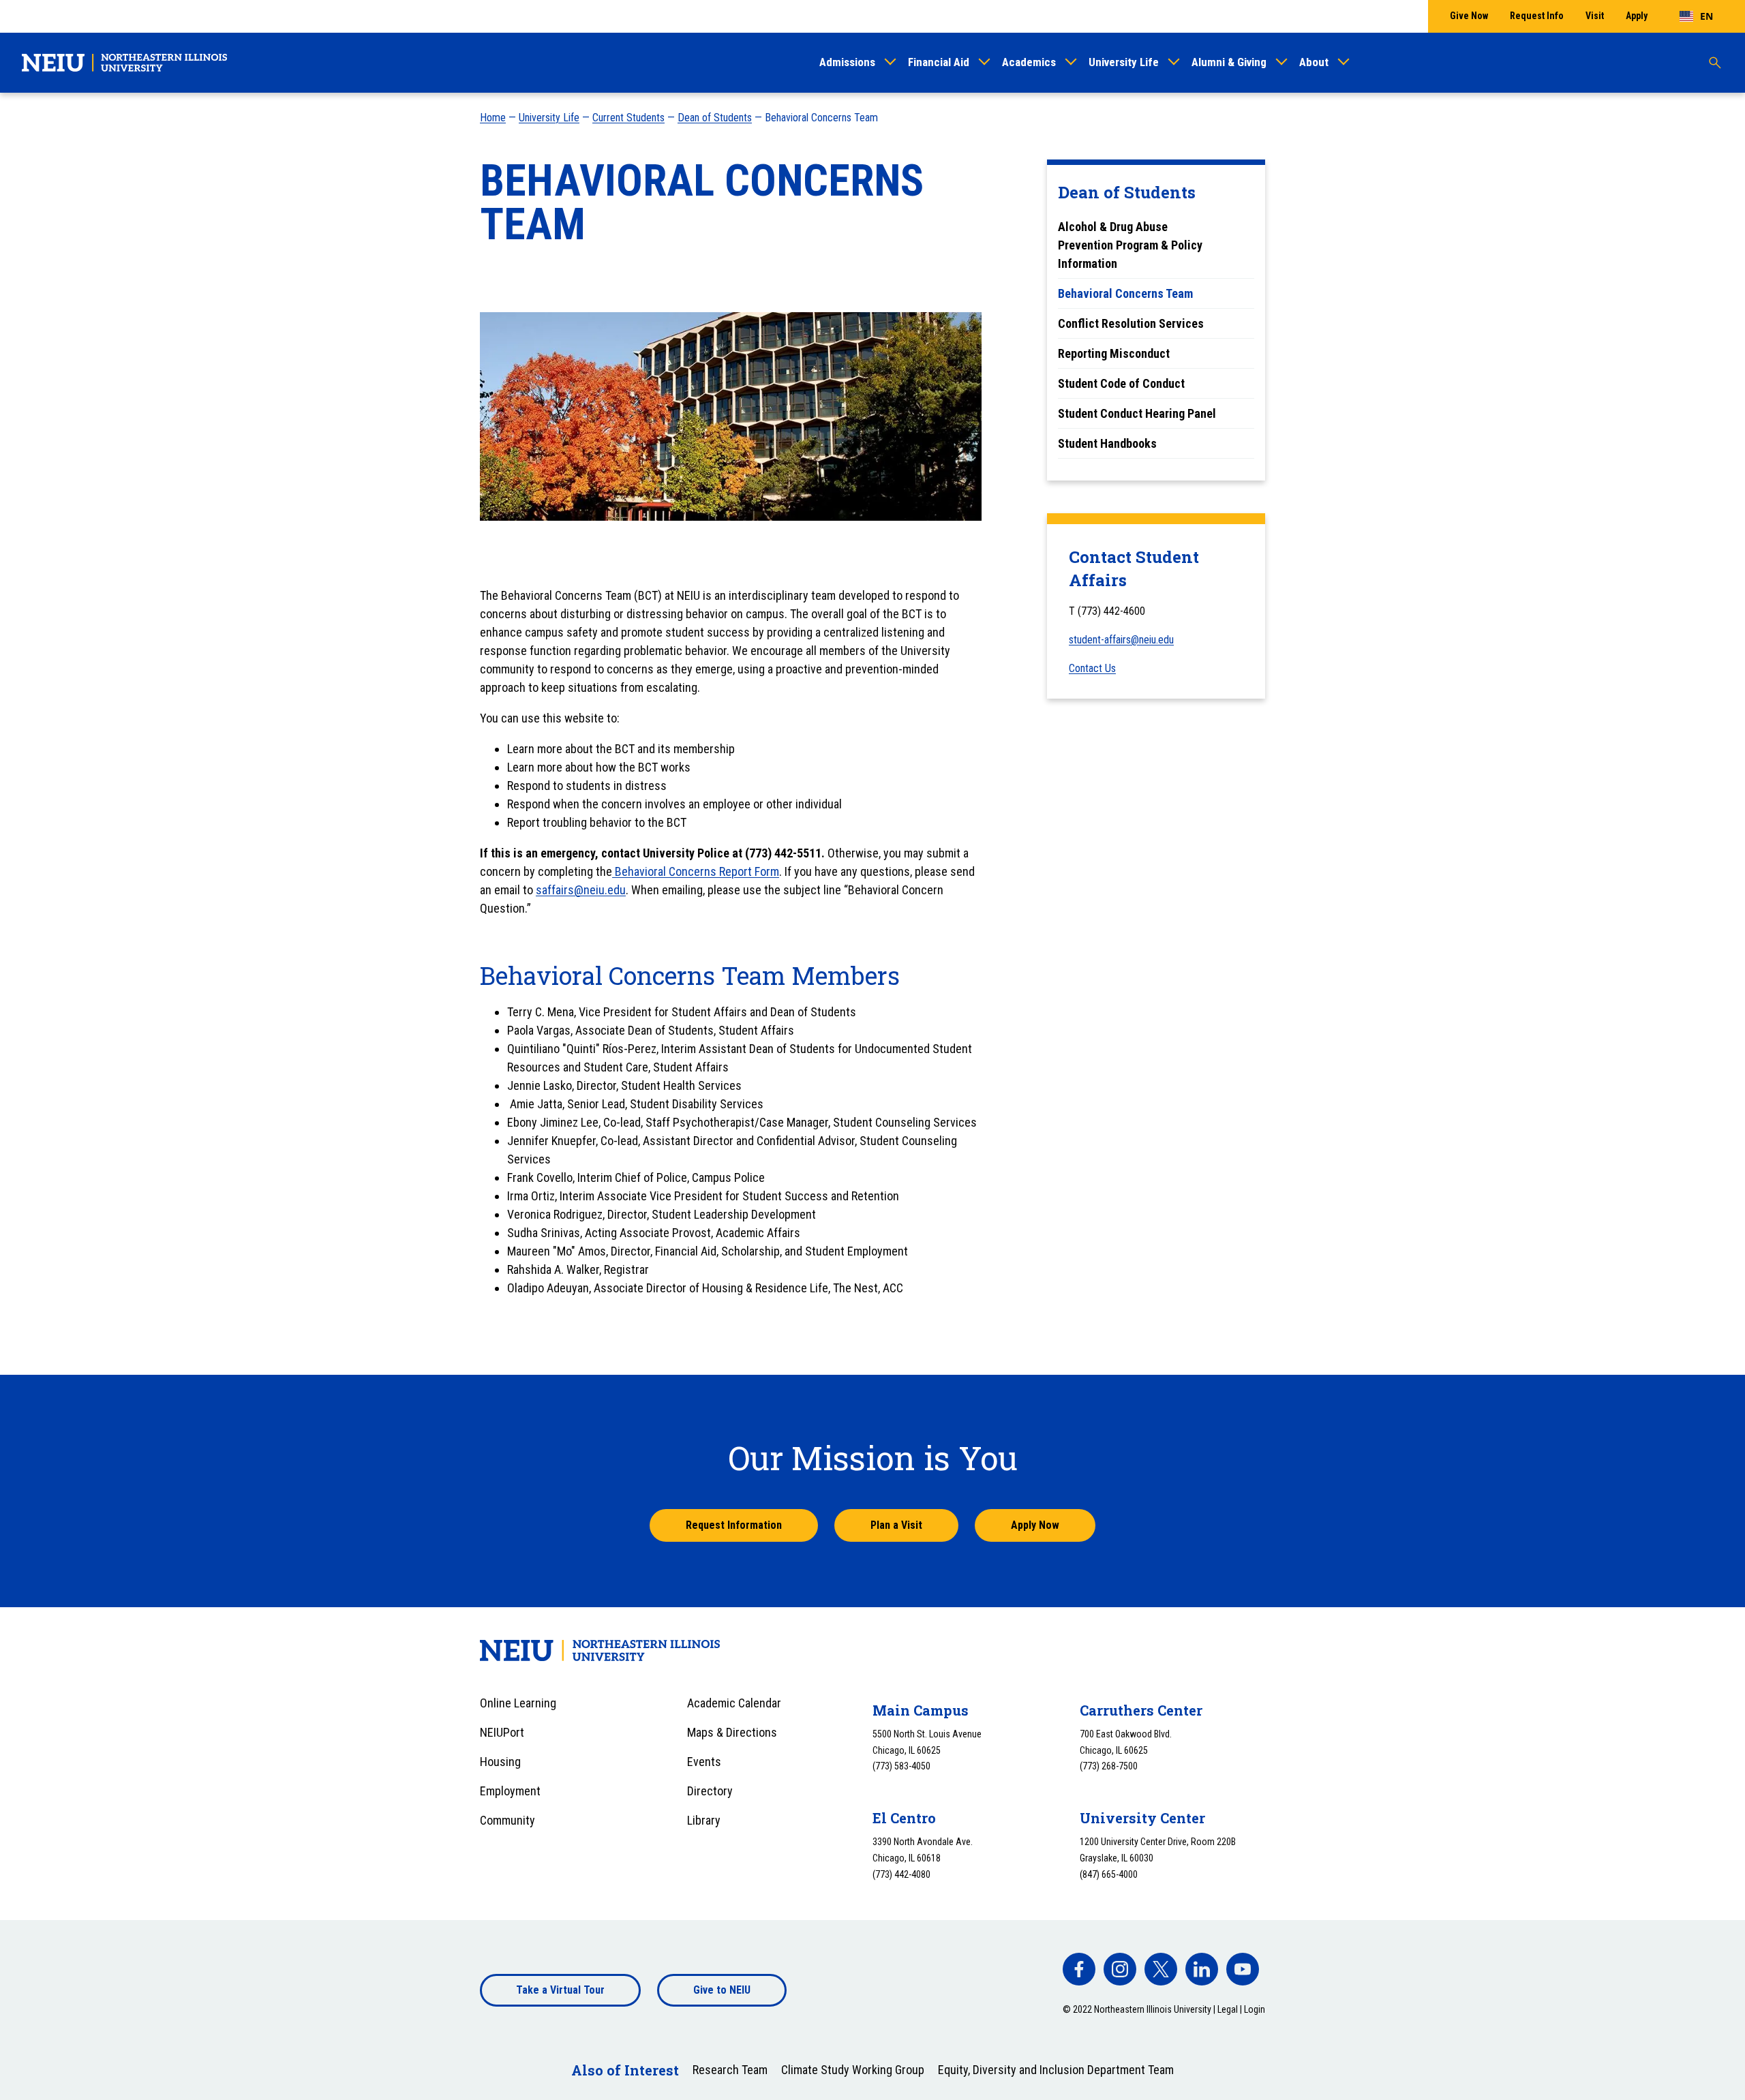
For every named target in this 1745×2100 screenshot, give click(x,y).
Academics (1029, 62)
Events (704, 1762)
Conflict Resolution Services (1131, 323)
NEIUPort (502, 1732)
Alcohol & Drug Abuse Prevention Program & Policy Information (1130, 245)
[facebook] (1079, 1969)
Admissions (847, 62)
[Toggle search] (1715, 63)
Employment (510, 1791)
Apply (1637, 16)
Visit (1595, 16)
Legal (1228, 2009)
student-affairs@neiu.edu (1121, 640)
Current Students (628, 118)
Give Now (1469, 16)
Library (704, 1820)
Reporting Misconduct (1114, 353)
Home (493, 118)
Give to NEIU (722, 1990)
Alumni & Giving (1229, 62)
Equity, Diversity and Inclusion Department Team (1056, 2070)
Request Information (734, 1525)
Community (507, 1820)
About (1314, 62)
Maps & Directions (732, 1732)
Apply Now (1035, 1525)
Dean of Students (715, 118)
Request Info (1537, 16)
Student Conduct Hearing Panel (1137, 413)
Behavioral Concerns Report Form (696, 871)
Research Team (730, 2070)
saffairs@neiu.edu (581, 890)
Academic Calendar (734, 1703)
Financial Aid (939, 62)
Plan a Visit (896, 1525)
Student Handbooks (1107, 443)
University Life (1124, 62)
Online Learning (518, 1703)
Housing (500, 1762)
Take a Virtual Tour (560, 1990)
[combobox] (1696, 16)
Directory (710, 1791)
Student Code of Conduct (1121, 383)
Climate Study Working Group (853, 2070)
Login (1255, 2009)
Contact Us (1092, 668)
